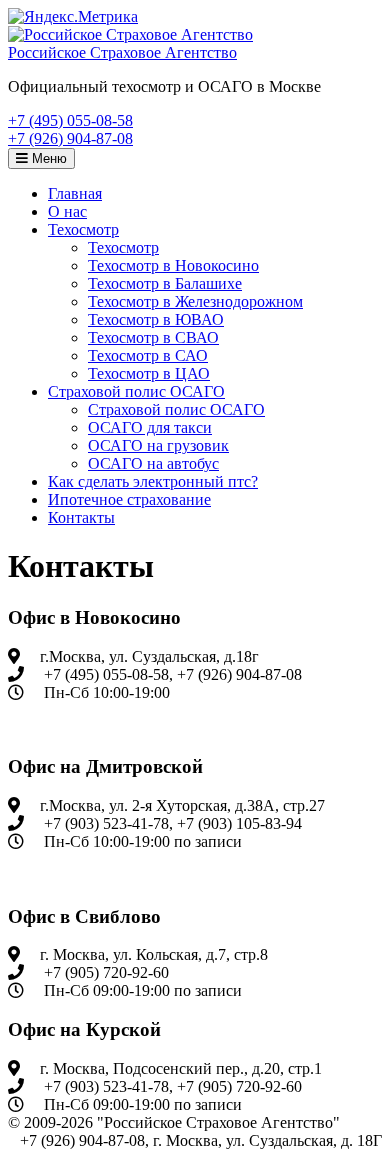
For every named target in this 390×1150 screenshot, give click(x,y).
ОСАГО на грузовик (158, 445)
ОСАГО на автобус (153, 463)
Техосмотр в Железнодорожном (195, 301)
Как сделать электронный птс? (153, 481)
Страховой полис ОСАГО (136, 391)
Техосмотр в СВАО (153, 337)
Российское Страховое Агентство (122, 52)
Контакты (81, 517)
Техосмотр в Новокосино (173, 265)
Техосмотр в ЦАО (149, 373)
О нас (67, 211)
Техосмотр (83, 229)
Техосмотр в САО (148, 355)
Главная (75, 193)
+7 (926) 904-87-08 (70, 138)
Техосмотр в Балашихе (165, 283)
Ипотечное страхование (129, 499)
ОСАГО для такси (150, 427)
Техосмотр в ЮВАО (156, 319)
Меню (47, 158)
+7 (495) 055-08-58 (70, 120)
